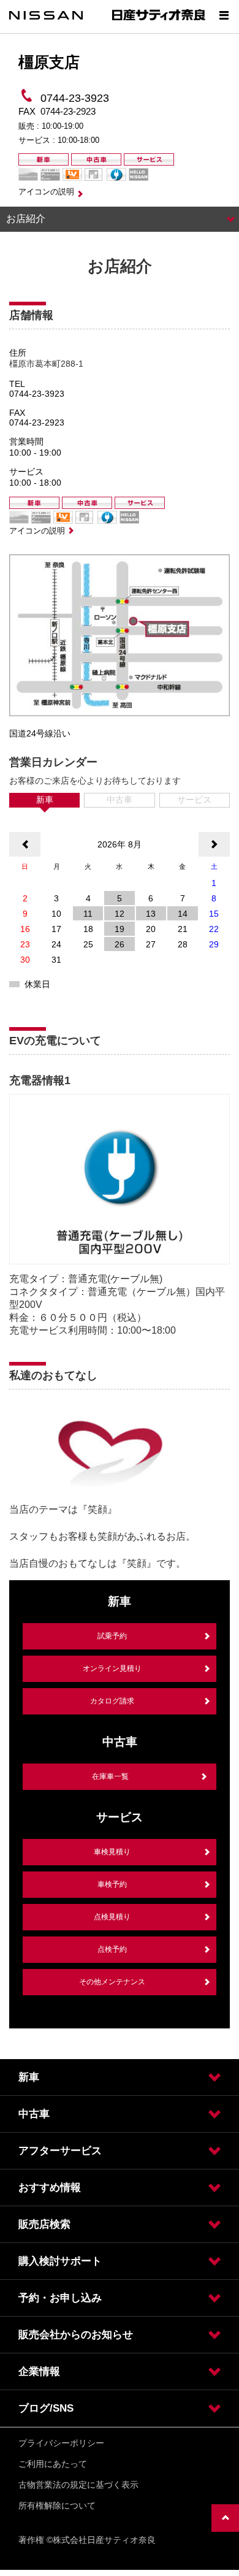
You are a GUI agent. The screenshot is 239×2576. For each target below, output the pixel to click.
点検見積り (112, 1917)
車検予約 (112, 1884)
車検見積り (112, 1852)
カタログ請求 (112, 1701)
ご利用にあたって (53, 2464)
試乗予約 (112, 1636)
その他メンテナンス (112, 1982)
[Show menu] (224, 15)
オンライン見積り (112, 1668)
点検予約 (112, 1949)
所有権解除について (57, 2505)
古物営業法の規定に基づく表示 (78, 2485)
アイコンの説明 (46, 192)
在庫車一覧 (110, 1776)
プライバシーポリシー (61, 2443)
